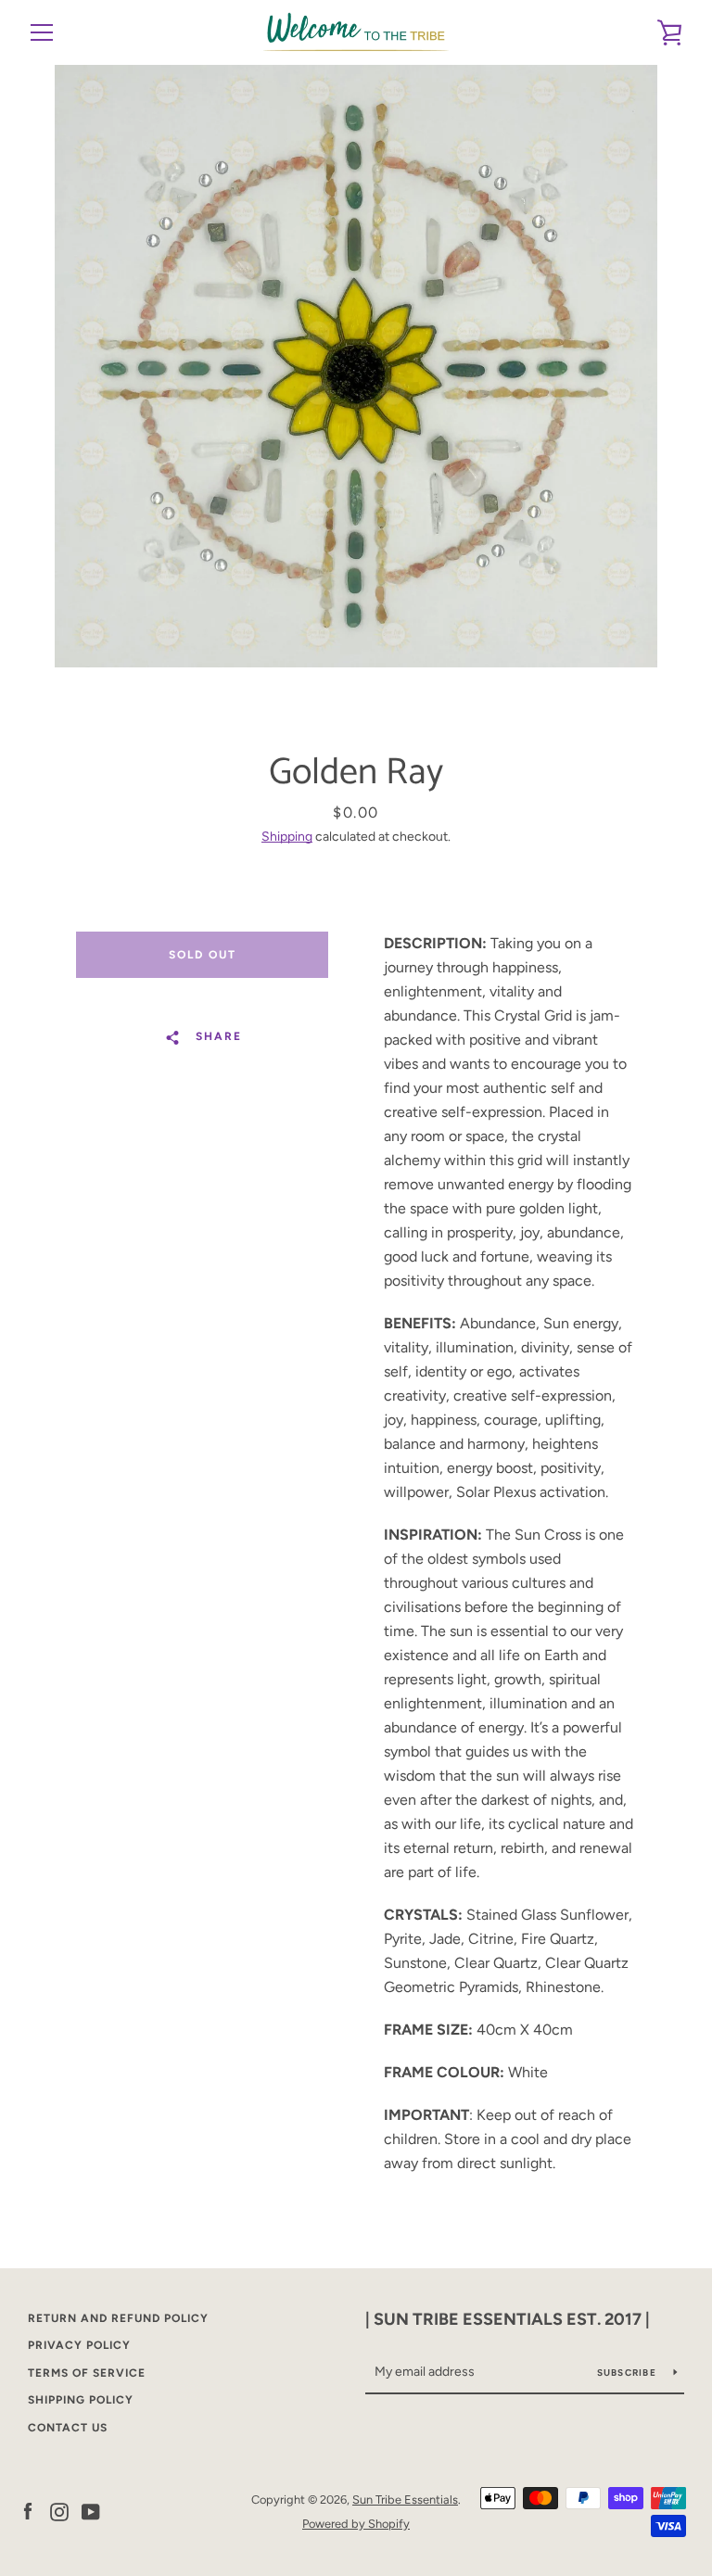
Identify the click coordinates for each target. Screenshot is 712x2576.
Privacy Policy (79, 2345)
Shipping (287, 837)
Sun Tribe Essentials (405, 2500)
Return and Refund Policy (118, 2318)
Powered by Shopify (356, 2524)
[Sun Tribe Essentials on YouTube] (91, 2511)
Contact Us (68, 2428)
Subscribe (629, 2373)
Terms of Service (87, 2373)
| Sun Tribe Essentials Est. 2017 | (508, 2319)
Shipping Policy (81, 2400)
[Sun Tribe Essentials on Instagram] (59, 2511)
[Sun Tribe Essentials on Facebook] (28, 2511)
